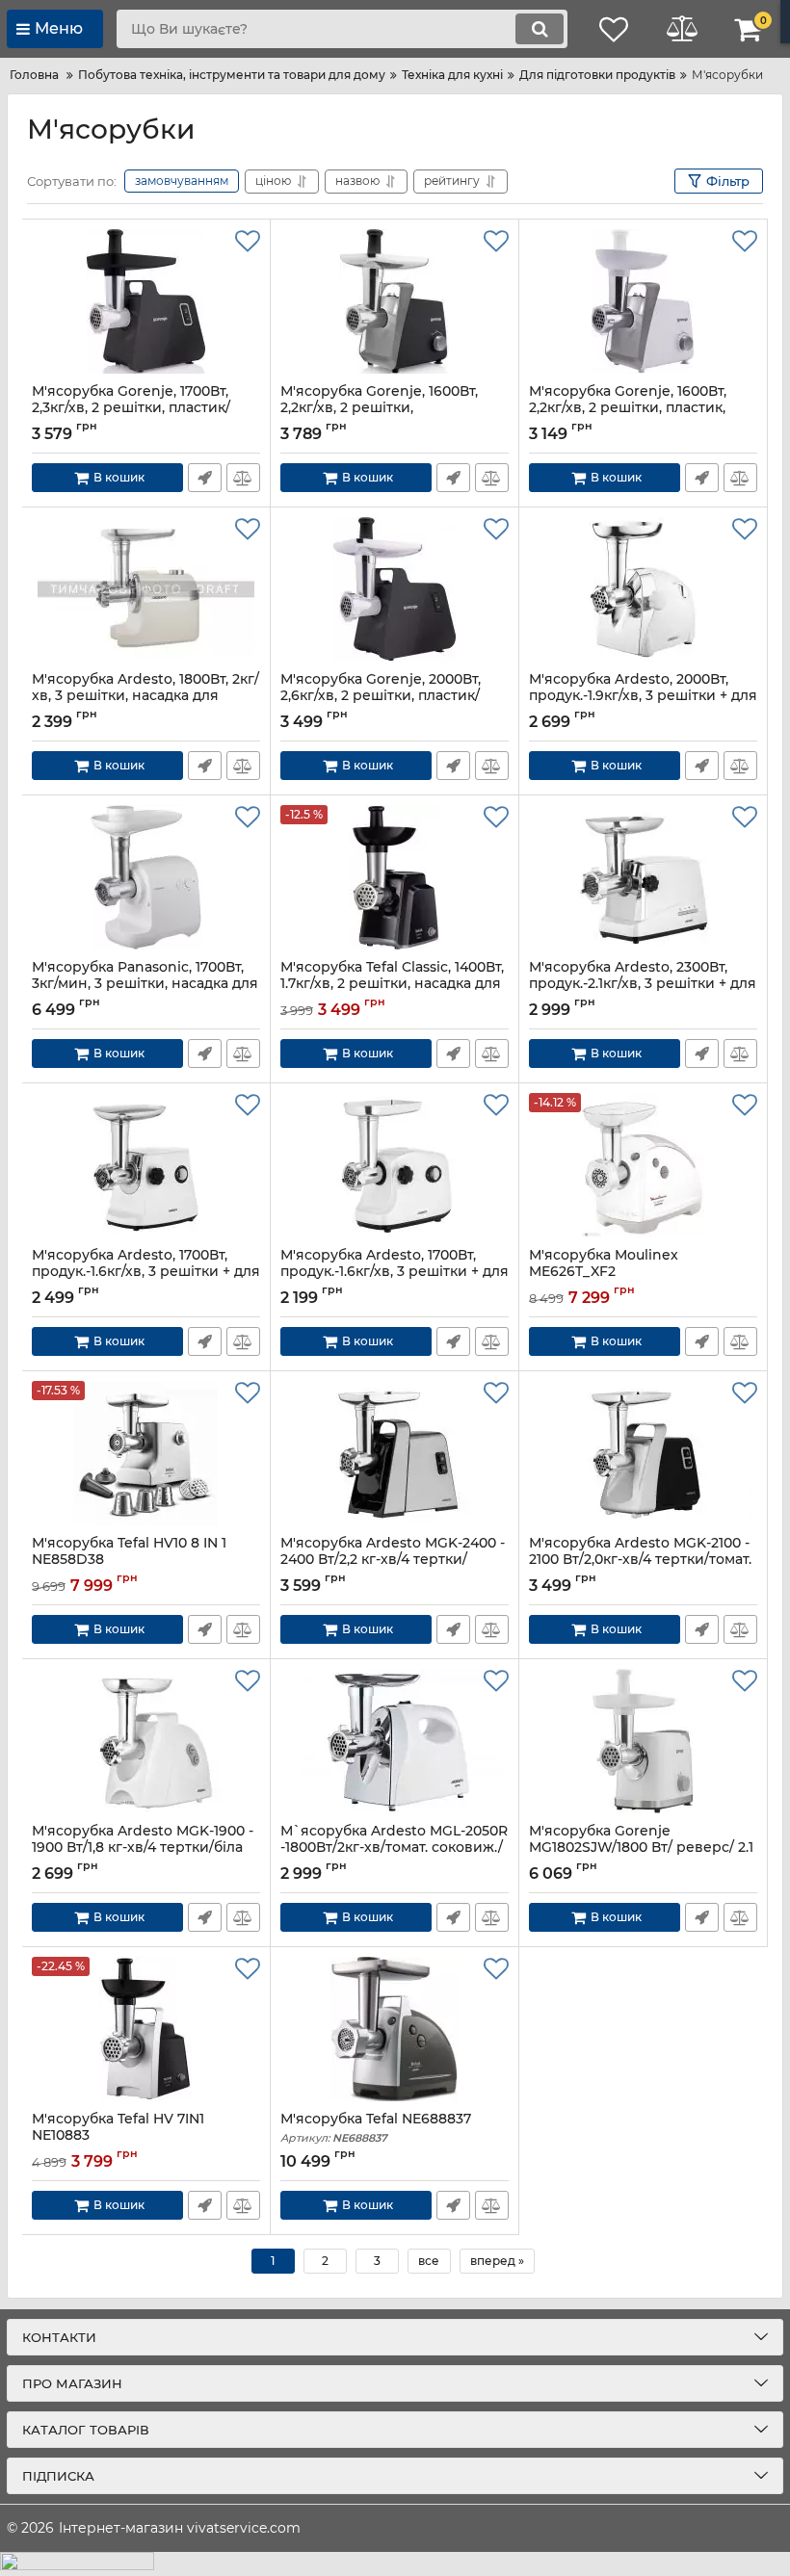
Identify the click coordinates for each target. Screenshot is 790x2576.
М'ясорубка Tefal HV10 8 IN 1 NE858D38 (129, 1560)
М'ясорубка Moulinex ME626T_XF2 (604, 1272)
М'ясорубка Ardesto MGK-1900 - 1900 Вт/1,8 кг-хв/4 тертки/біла (143, 1848)
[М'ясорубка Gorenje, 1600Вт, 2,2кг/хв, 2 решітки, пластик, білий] (643, 301)
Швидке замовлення (205, 478)
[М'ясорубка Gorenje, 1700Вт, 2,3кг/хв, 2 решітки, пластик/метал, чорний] (146, 301)
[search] (540, 29)
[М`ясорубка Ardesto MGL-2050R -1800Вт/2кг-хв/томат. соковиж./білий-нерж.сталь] (395, 1741)
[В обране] (248, 242)
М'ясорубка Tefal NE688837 (376, 2128)
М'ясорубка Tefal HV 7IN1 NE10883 (118, 2136)
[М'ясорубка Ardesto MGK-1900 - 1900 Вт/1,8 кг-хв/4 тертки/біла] (146, 1741)
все (429, 2261)
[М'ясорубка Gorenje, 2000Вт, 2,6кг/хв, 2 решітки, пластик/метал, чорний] (395, 589)
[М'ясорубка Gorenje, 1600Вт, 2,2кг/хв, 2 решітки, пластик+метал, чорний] (395, 301)
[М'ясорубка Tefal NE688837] (395, 2029)
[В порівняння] (243, 478)
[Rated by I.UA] (395, 2564)
